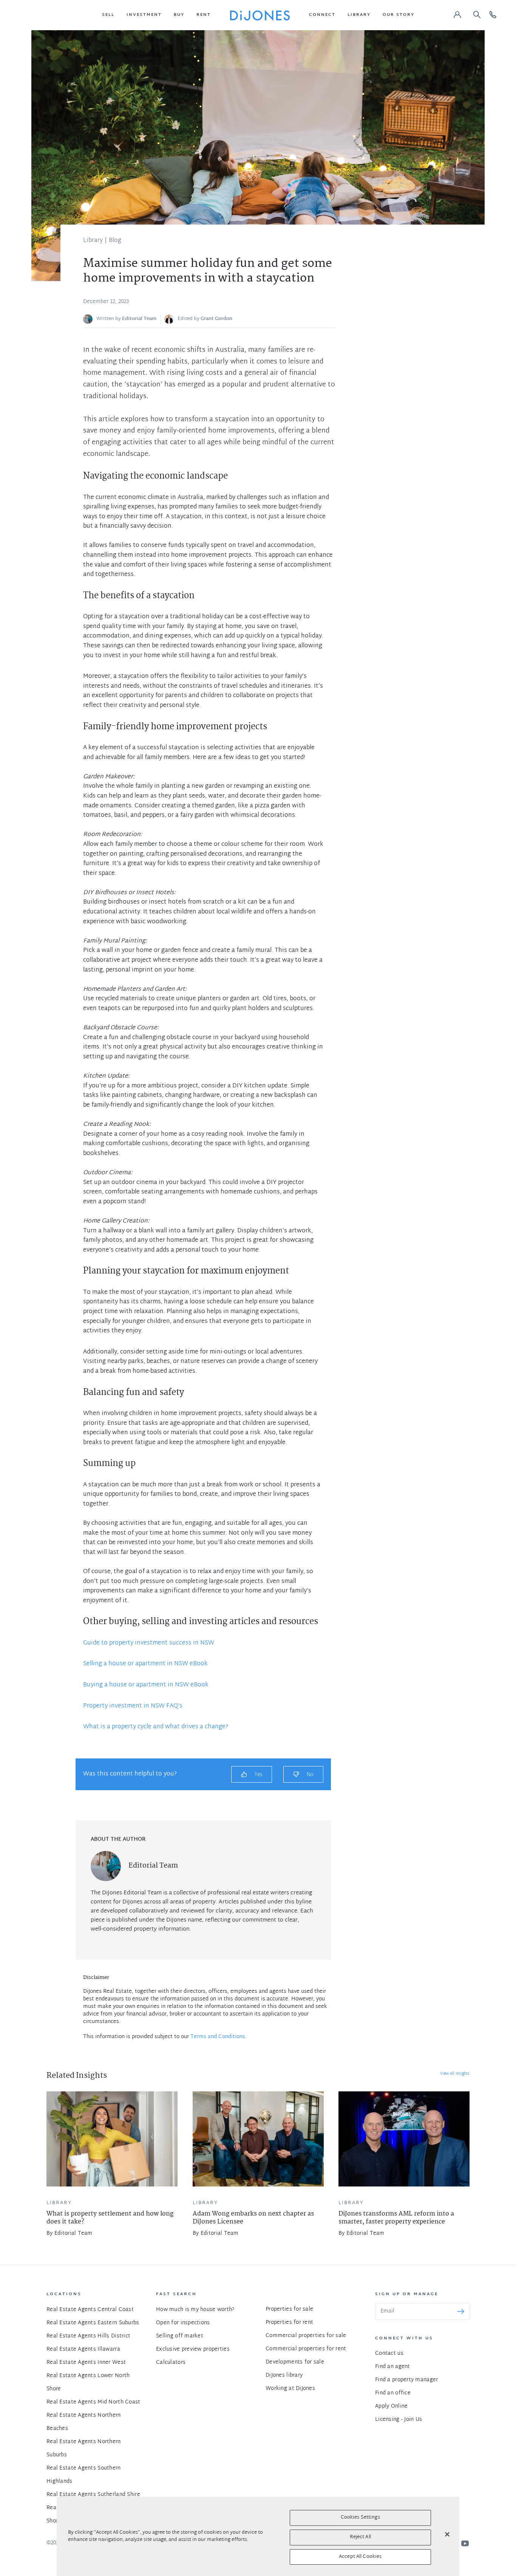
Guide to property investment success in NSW (149, 1643)
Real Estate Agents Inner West (86, 2363)
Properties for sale (289, 2309)
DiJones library (284, 2375)
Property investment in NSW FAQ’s (133, 1706)
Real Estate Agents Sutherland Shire (93, 2495)
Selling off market (180, 2336)
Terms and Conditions (218, 2037)
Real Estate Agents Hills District (88, 2336)
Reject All (360, 2537)
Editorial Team (139, 319)
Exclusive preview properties (193, 2349)
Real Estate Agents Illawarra (83, 2349)
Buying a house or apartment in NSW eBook (146, 1685)
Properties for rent (289, 2323)
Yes (258, 1774)
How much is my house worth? (195, 2310)
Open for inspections (183, 2323)
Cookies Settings (360, 2517)
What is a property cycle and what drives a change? (156, 1727)
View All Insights (455, 2074)
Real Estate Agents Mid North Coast (93, 2402)
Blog (115, 241)
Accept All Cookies (360, 2556)
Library (93, 241)
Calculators (171, 2363)
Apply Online (391, 2406)
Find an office (393, 2393)
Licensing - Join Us (399, 2420)
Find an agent (393, 2367)
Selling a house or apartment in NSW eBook (145, 1664)
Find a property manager (406, 2380)
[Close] (447, 2534)
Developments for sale (295, 2362)
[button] (108, 15)
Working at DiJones (290, 2389)
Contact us (389, 2354)
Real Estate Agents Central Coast (90, 2310)
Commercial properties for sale (306, 2336)
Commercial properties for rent (306, 2349)
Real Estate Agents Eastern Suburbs (93, 2323)
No (310, 1774)
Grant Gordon (216, 319)
